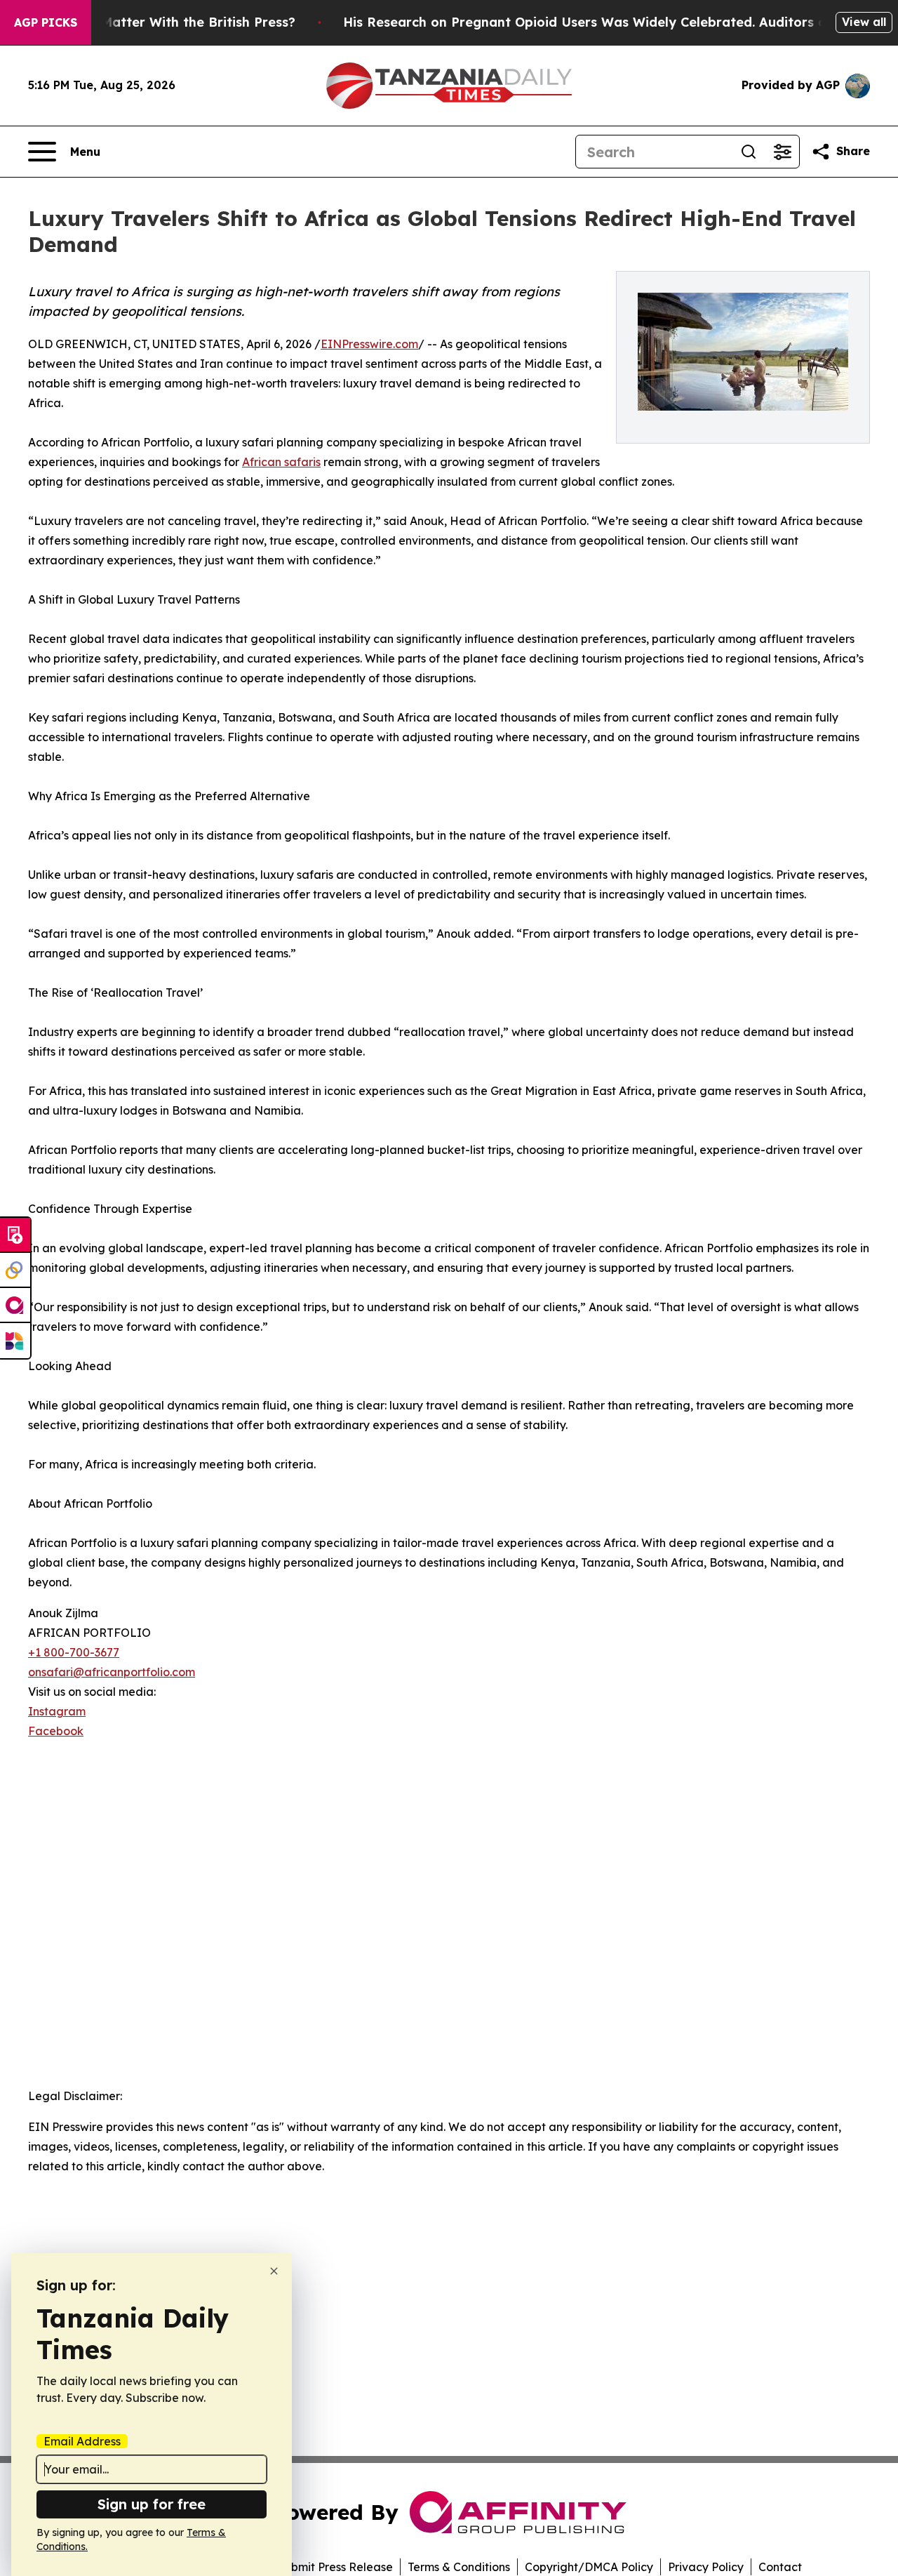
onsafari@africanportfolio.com (112, 1672)
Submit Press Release (335, 2567)
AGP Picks (46, 22)
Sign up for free (152, 2504)
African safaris (281, 462)
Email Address (82, 2441)
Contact (780, 2567)
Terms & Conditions (459, 2567)
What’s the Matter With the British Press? (161, 22)
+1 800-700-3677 (74, 1652)
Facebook (56, 1731)
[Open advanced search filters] (782, 152)
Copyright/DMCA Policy (589, 2567)
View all (864, 22)
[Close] (274, 2271)
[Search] (749, 152)
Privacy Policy (706, 2567)
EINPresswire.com (369, 344)
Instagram (57, 1711)
